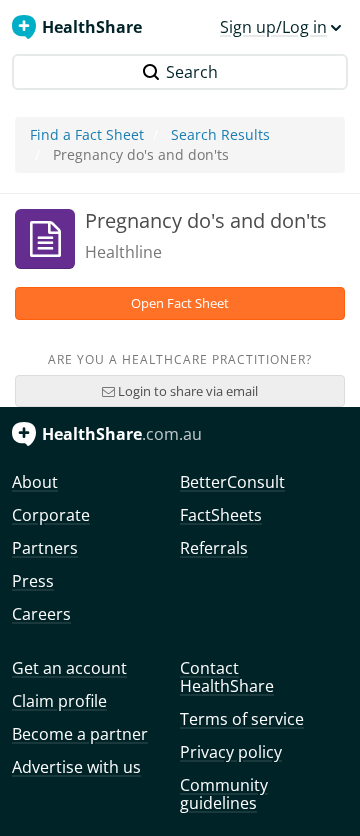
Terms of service (242, 719)
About (35, 482)
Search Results (220, 134)
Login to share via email (186, 391)
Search (192, 72)
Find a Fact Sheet (87, 134)
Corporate (51, 515)
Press (33, 581)
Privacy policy (231, 752)
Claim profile (59, 701)
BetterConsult (232, 482)
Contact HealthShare (227, 677)
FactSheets (221, 515)
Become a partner (80, 734)
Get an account (69, 668)
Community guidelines (224, 794)
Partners (45, 548)
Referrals (214, 548)
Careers (41, 614)
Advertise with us (76, 767)
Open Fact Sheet (180, 303)
